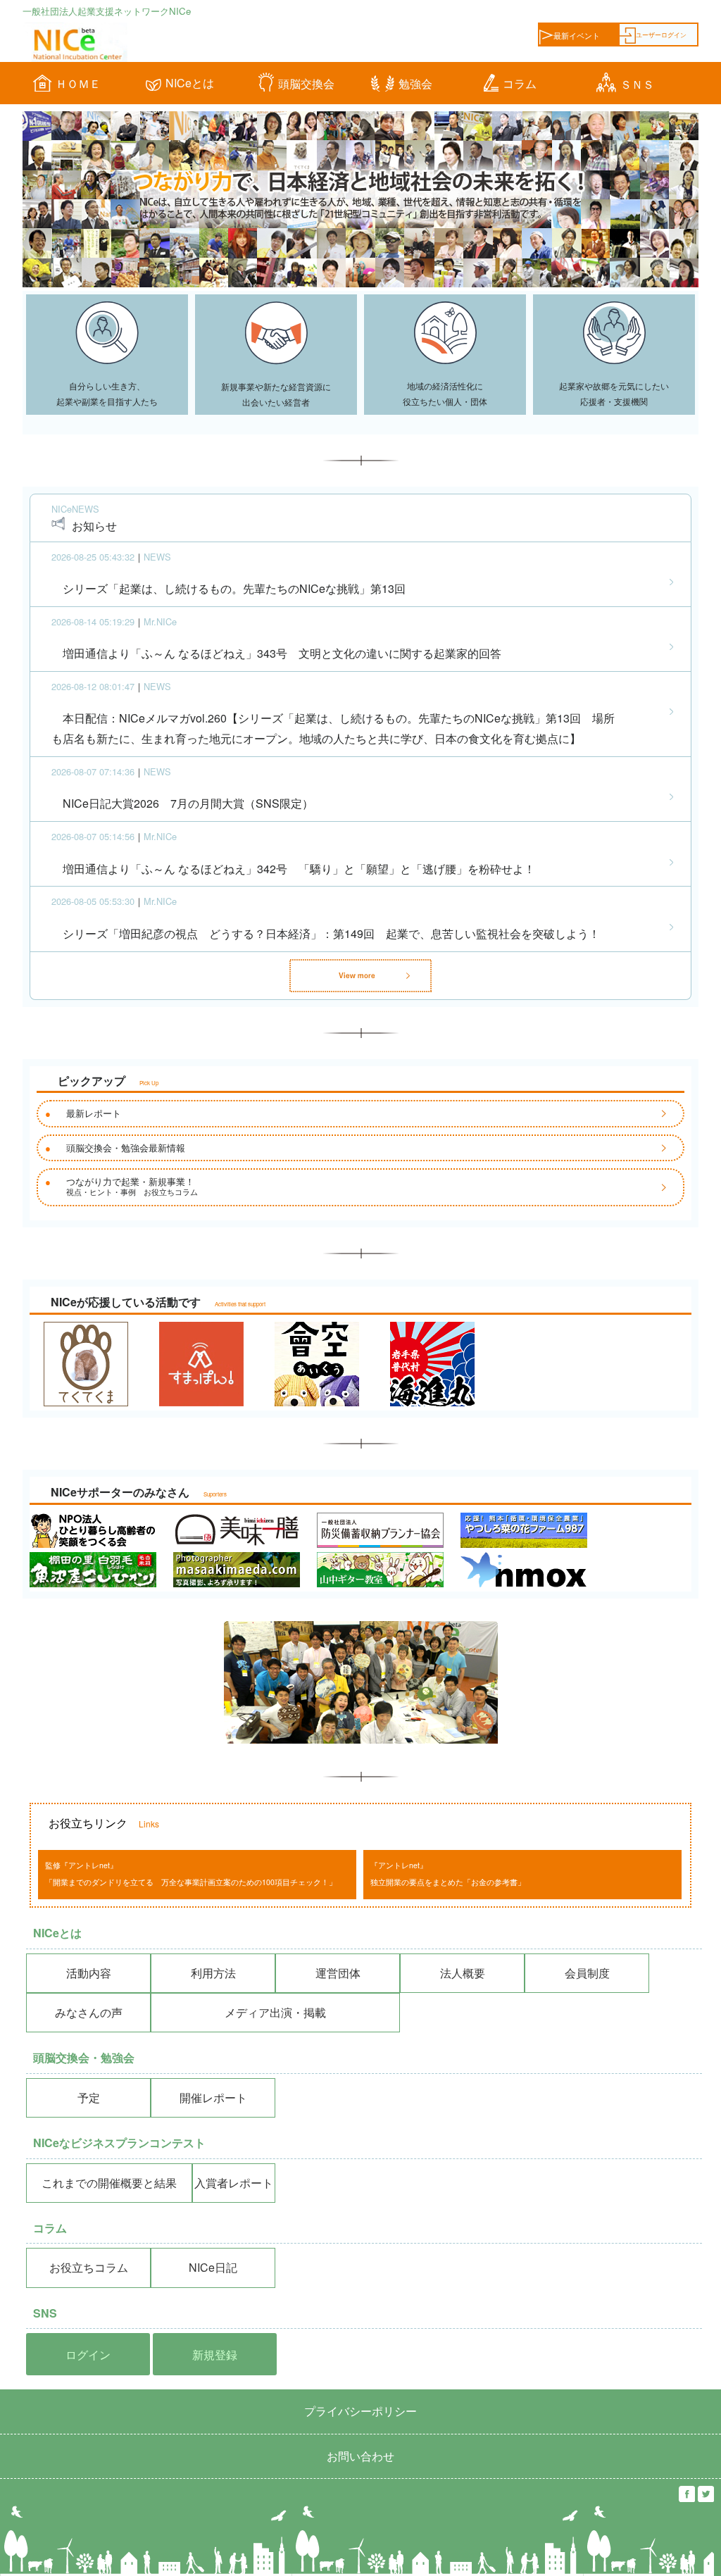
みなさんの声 (89, 2012)
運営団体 (338, 1973)
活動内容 (89, 1973)
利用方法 (213, 1973)
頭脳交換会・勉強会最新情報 (126, 1148)
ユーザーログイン (661, 35)
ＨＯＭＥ (78, 83)
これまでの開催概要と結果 (109, 2183)
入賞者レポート (234, 2183)
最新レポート (94, 1113)
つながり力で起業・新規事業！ (132, 1186)
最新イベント (577, 36)
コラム (520, 83)
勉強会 (415, 83)
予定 (89, 2097)
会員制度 (587, 1973)
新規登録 (215, 2355)
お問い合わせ (360, 2456)
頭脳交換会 (306, 83)
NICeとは (190, 83)
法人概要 (463, 1973)
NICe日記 (213, 2267)
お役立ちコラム (89, 2267)
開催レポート (213, 2097)
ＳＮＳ (637, 84)
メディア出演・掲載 (275, 2012)
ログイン (88, 2355)
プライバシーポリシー (360, 2411)
